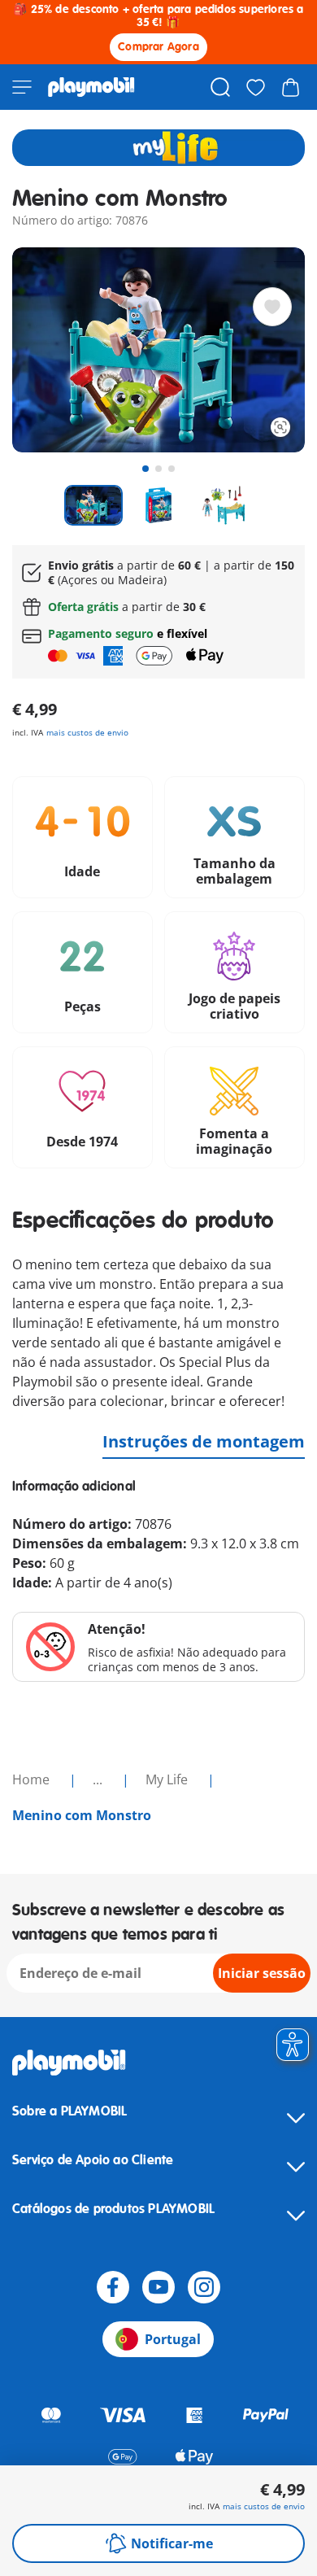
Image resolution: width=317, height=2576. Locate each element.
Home (33, 1779)
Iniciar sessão (262, 1973)
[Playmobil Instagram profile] (204, 2287)
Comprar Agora (158, 47)
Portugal (173, 2339)
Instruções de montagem (204, 1441)
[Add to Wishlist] (272, 307)
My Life (168, 1779)
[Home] (91, 87)
